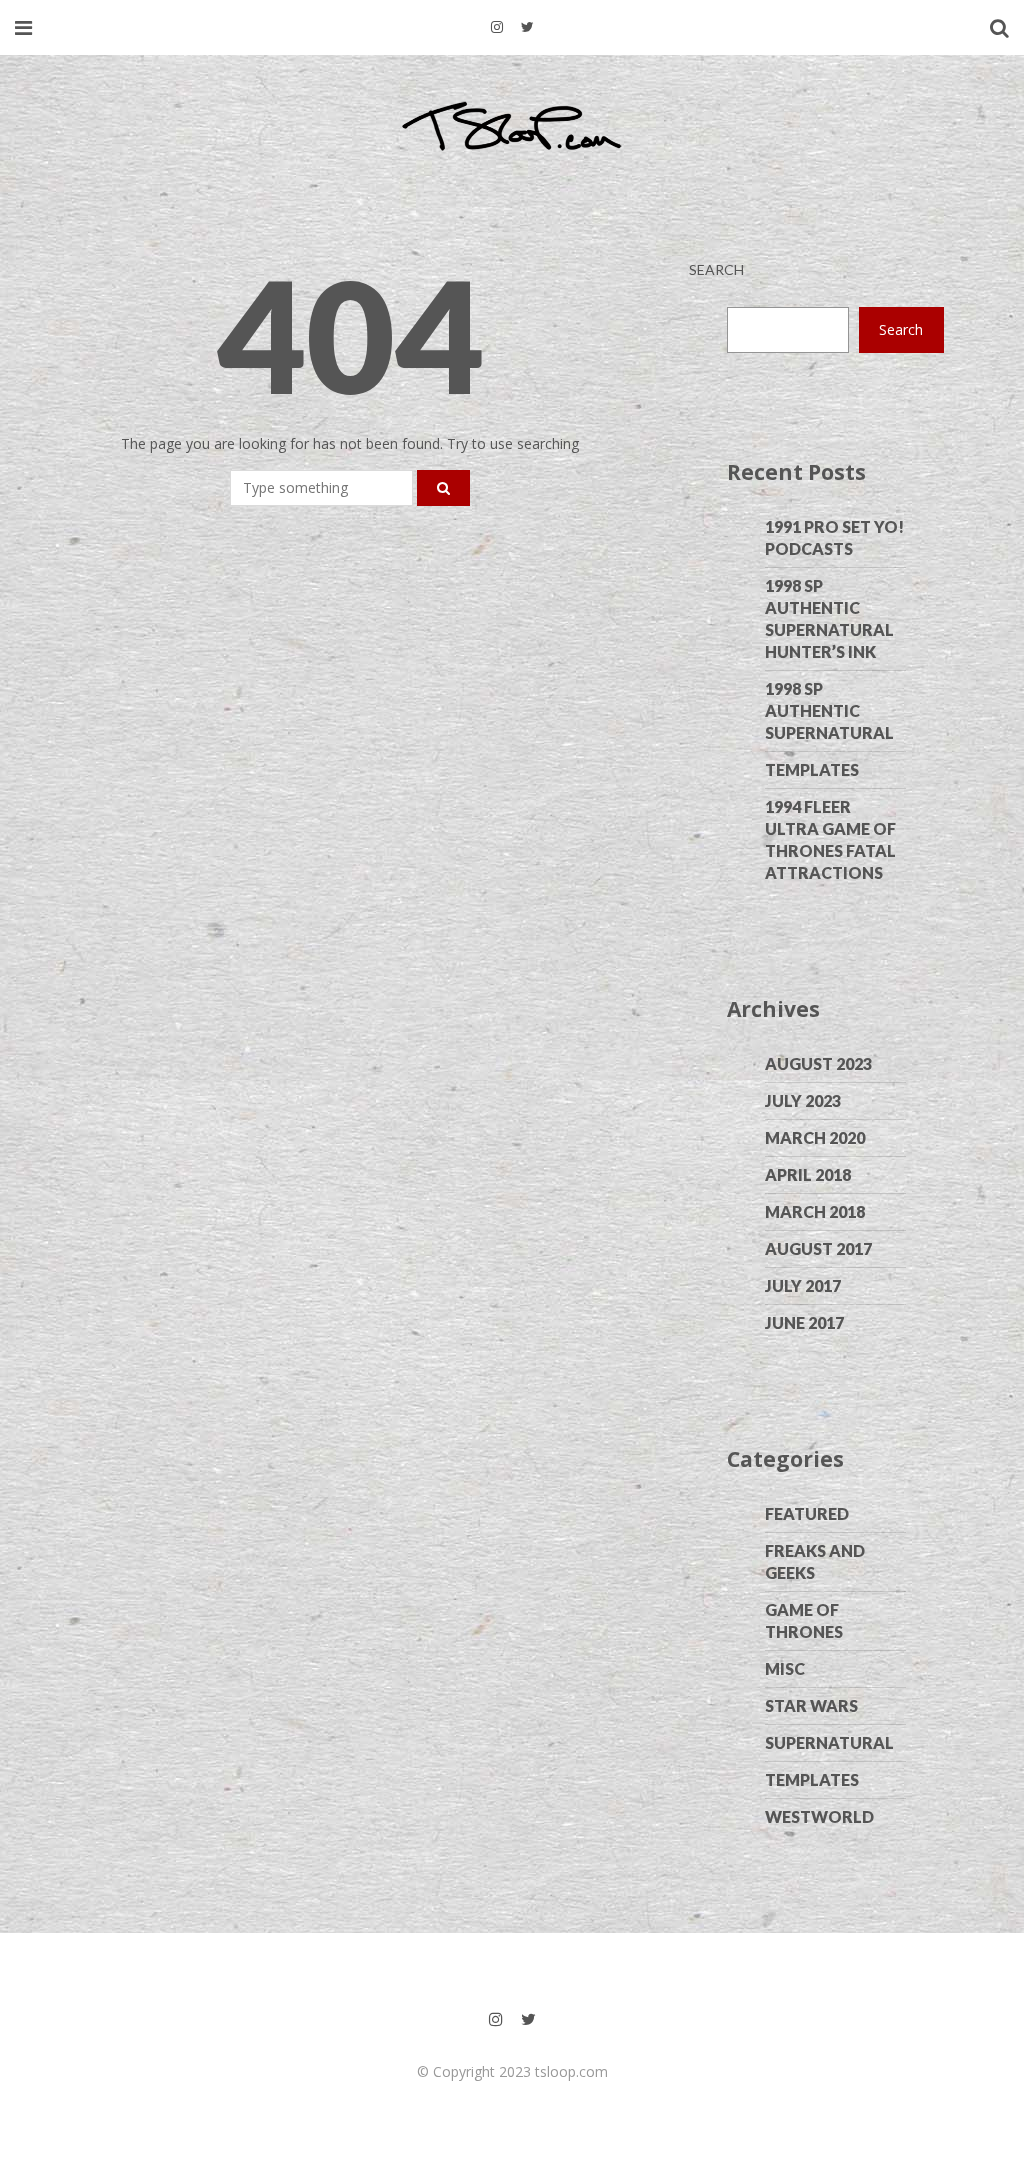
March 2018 (815, 1211)
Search (716, 269)
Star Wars (811, 1705)
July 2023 (803, 1100)
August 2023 (818, 1063)
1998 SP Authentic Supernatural (829, 710)
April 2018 (808, 1174)
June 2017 (804, 1322)
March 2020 (815, 1137)
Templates (812, 769)
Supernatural (829, 1742)
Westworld (819, 1816)
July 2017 (803, 1285)
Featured (807, 1513)
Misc (785, 1668)
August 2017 (818, 1248)
